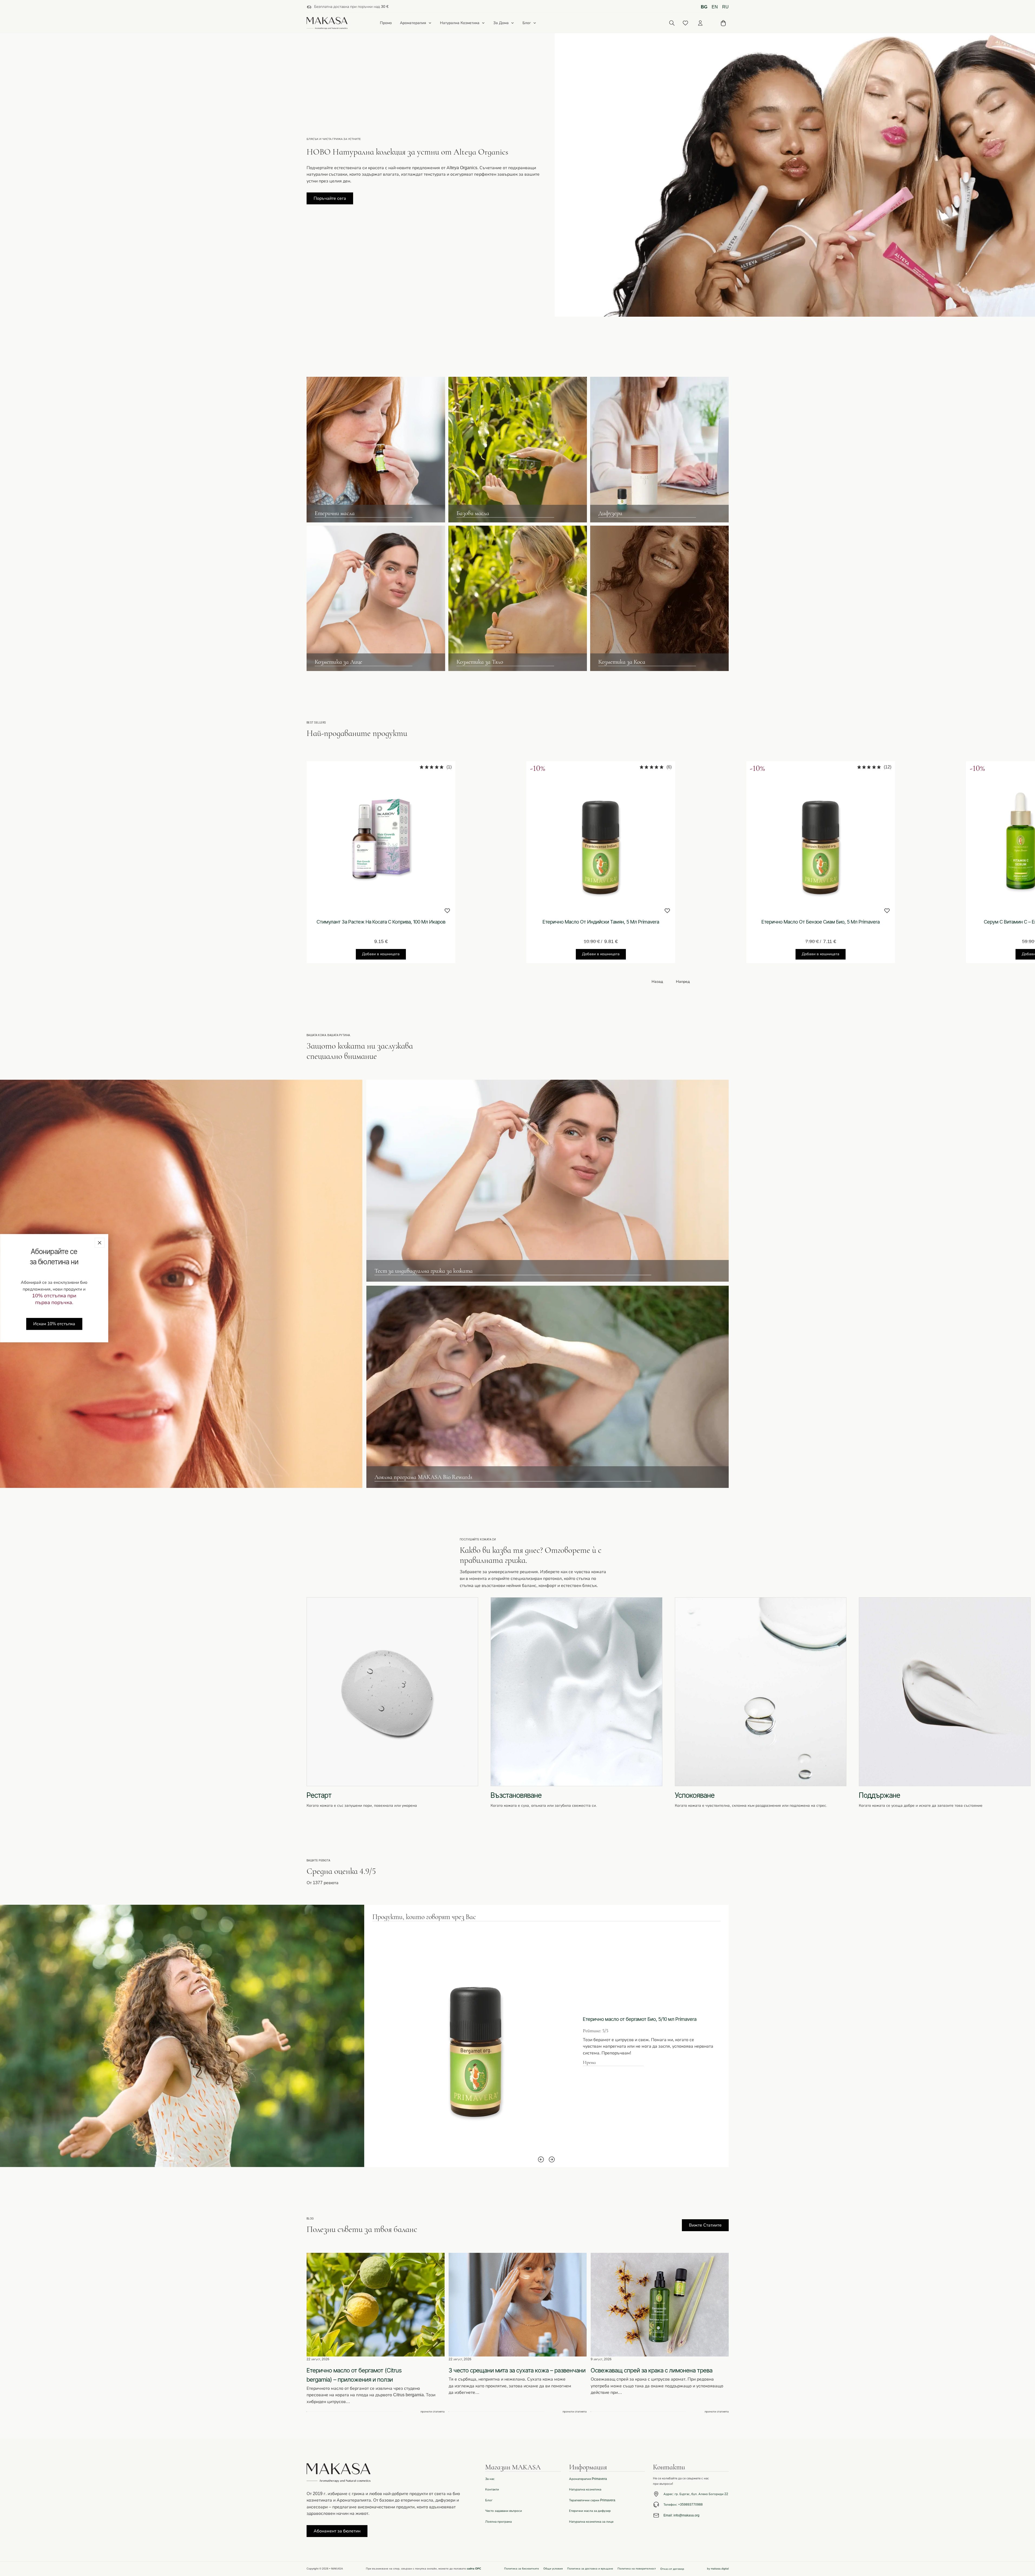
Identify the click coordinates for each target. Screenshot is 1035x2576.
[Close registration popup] (100, 1243)
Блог (527, 23)
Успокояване (695, 1795)
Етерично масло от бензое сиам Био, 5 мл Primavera (821, 922)
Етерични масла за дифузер (590, 2511)
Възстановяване (516, 1795)
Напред (683, 982)
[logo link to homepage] (327, 23)
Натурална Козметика (460, 23)
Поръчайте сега (330, 198)
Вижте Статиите (705, 2225)
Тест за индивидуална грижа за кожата (424, 1271)
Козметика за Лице (339, 662)
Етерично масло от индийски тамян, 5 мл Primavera (601, 922)
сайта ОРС (474, 2569)
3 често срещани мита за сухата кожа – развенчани (517, 2370)
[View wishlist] (685, 23)
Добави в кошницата (381, 954)
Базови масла (473, 513)
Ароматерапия (413, 23)
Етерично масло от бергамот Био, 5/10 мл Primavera (640, 2019)
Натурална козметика (585, 2489)
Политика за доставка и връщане (590, 2569)
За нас (490, 2479)
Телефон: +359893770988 (683, 2505)
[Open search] (672, 23)
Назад (657, 982)
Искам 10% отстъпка (54, 1324)
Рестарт (319, 1795)
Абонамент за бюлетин (337, 2531)
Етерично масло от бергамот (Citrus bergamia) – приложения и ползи (354, 2375)
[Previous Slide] (541, 2159)
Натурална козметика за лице (591, 2522)
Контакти (492, 2489)
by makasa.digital (718, 2569)
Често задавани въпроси (504, 2511)
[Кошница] (723, 23)
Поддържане (880, 1795)
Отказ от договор (672, 2569)
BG (704, 7)
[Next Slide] (552, 2159)
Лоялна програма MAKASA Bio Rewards (423, 1477)
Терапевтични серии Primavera (592, 2500)
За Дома (501, 23)
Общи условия (553, 2569)
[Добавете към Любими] (447, 911)
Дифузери (610, 513)
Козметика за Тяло (480, 662)
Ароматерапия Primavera (588, 2479)
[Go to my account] (700, 23)
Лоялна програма (498, 2522)
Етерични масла (335, 513)
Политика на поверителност (637, 2569)
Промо (386, 23)
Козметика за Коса (622, 662)
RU (725, 7)
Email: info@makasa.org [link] (681, 2515)
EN (715, 7)
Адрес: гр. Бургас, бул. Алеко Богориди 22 (696, 2494)
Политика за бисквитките (522, 2569)
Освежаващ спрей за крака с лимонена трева (652, 2370)
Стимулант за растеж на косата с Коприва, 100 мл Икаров (381, 922)
